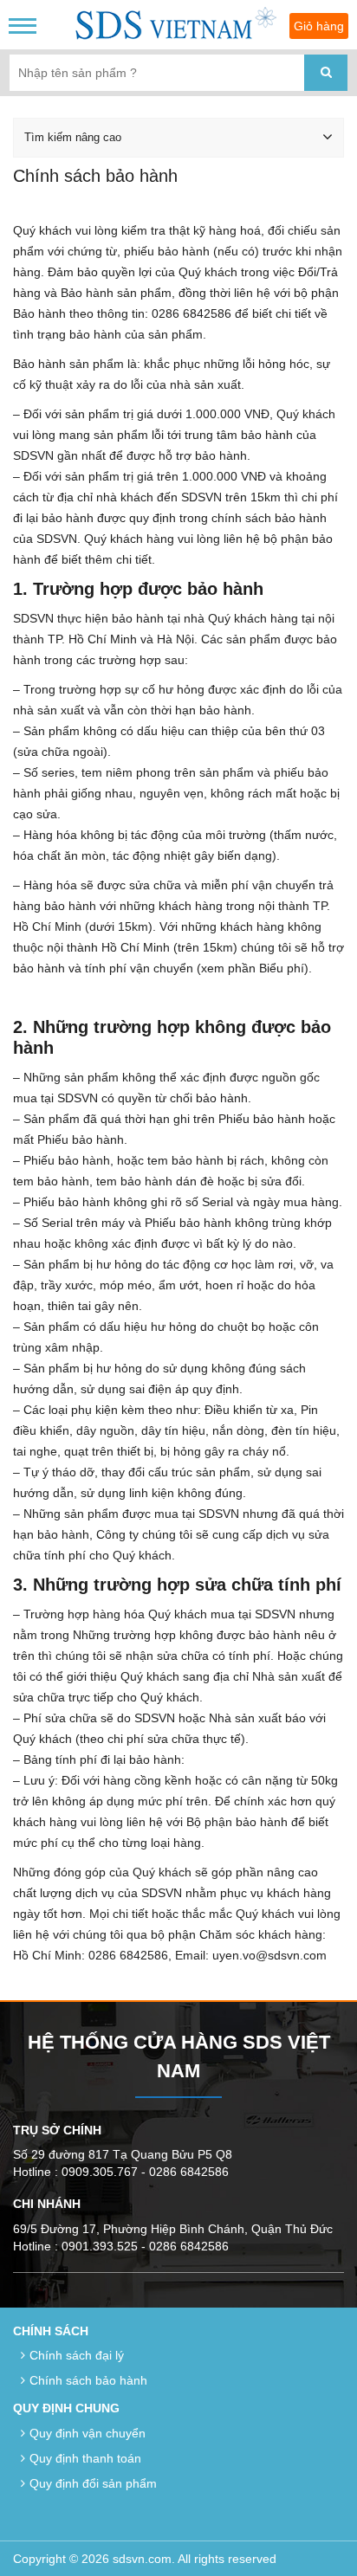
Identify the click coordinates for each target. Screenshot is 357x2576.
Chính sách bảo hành (88, 2380)
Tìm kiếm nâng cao (73, 137)
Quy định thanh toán (85, 2458)
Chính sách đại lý (77, 2355)
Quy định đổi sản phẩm (93, 2483)
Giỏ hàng (319, 26)
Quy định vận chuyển (88, 2433)
